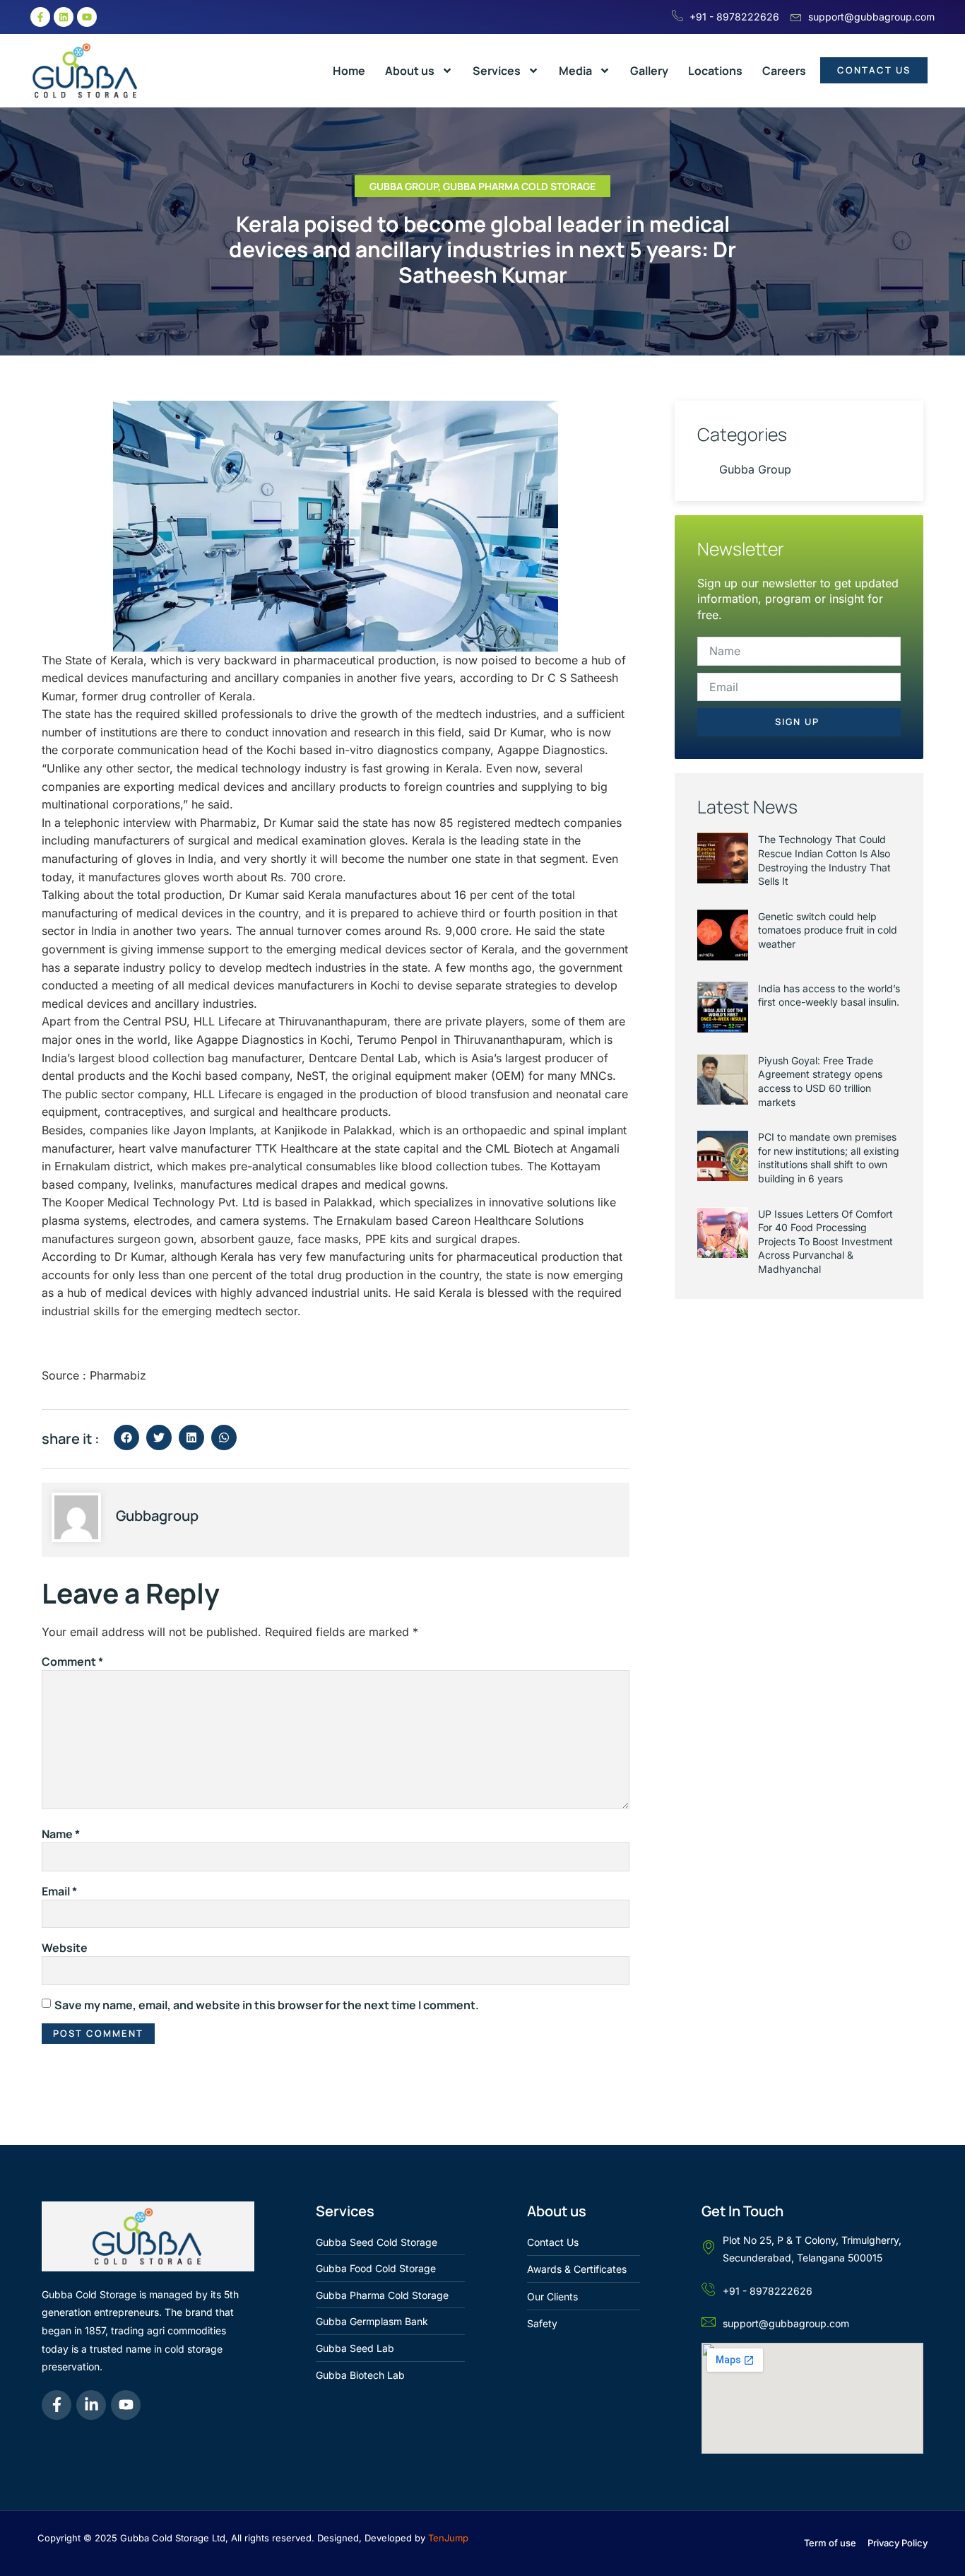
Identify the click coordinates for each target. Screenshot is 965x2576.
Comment (72, 1662)
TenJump (448, 2538)
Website (65, 1948)
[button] (126, 1437)
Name (61, 1834)
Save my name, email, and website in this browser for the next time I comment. (267, 2005)
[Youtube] (87, 17)
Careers (784, 71)
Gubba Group (404, 186)
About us (410, 71)
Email (59, 1891)
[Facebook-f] (40, 17)
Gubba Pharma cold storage (519, 186)
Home (349, 71)
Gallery (649, 71)
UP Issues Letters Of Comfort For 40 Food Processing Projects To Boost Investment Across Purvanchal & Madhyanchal (825, 1241)
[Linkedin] (64, 17)
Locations (715, 71)
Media (575, 71)
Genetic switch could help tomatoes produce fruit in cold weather (828, 930)
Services (497, 71)
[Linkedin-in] (91, 2405)
